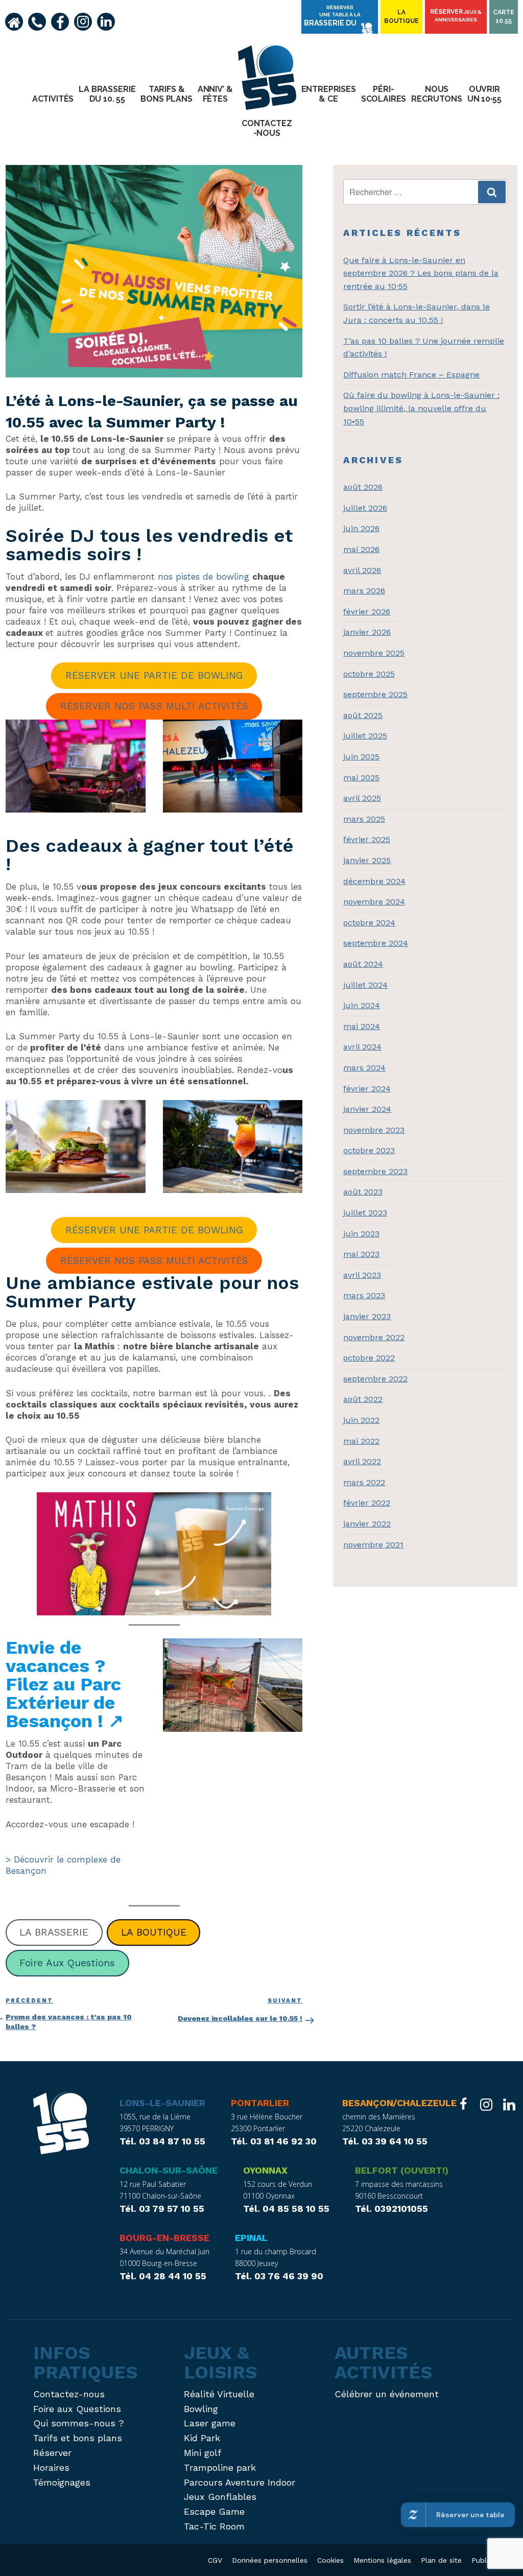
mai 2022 (361, 1441)
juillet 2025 (365, 736)
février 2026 (367, 612)
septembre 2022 (375, 1379)
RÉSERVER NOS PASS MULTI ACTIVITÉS (154, 706)
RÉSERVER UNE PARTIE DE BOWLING (154, 675)
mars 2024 (364, 1068)
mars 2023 (364, 1295)
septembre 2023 (375, 1171)
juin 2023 (361, 1234)
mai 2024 (362, 1026)
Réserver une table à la (332, 16)
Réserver (456, 15)
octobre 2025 (369, 674)
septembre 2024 (376, 943)
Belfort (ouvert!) (402, 2170)
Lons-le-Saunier (162, 2103)
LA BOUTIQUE (154, 1932)
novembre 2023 (374, 1130)
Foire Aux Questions (67, 1963)
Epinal (251, 2238)
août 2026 (363, 487)
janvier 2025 (367, 860)
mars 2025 (364, 819)
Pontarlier (260, 2103)
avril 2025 (362, 798)
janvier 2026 (367, 632)
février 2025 (367, 839)
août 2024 (363, 964)
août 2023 (363, 1192)
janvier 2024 (367, 1109)
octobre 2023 (369, 1150)
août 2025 (363, 715)
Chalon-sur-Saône (169, 2170)
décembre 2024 (374, 881)
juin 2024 (362, 1005)
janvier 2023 (367, 1316)
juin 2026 (361, 528)
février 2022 (367, 1503)
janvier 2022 (367, 1524)
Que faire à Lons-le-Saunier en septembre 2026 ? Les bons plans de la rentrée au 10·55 (421, 273)
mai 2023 (361, 1254)
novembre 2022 (374, 1337)
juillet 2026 (365, 508)
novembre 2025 (374, 653)
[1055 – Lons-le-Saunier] (61, 2125)
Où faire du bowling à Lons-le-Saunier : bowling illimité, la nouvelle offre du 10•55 (421, 408)
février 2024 (367, 1089)
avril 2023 (362, 1275)
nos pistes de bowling (204, 577)
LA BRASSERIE (54, 1932)
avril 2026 (362, 570)
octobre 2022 (369, 1358)
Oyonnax (265, 2170)
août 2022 (363, 1399)
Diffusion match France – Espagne (411, 375)
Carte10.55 (504, 17)
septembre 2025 (375, 694)
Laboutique (401, 17)
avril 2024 (362, 1047)
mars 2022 (364, 1482)
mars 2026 (364, 591)
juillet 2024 (365, 985)
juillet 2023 (365, 1213)
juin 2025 (361, 757)
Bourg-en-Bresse (164, 2238)
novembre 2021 (373, 1545)
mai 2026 (361, 549)
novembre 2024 (374, 902)
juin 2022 (361, 1420)
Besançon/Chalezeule (399, 2103)
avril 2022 (362, 1461)
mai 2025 (361, 778)
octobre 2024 (369, 923)
